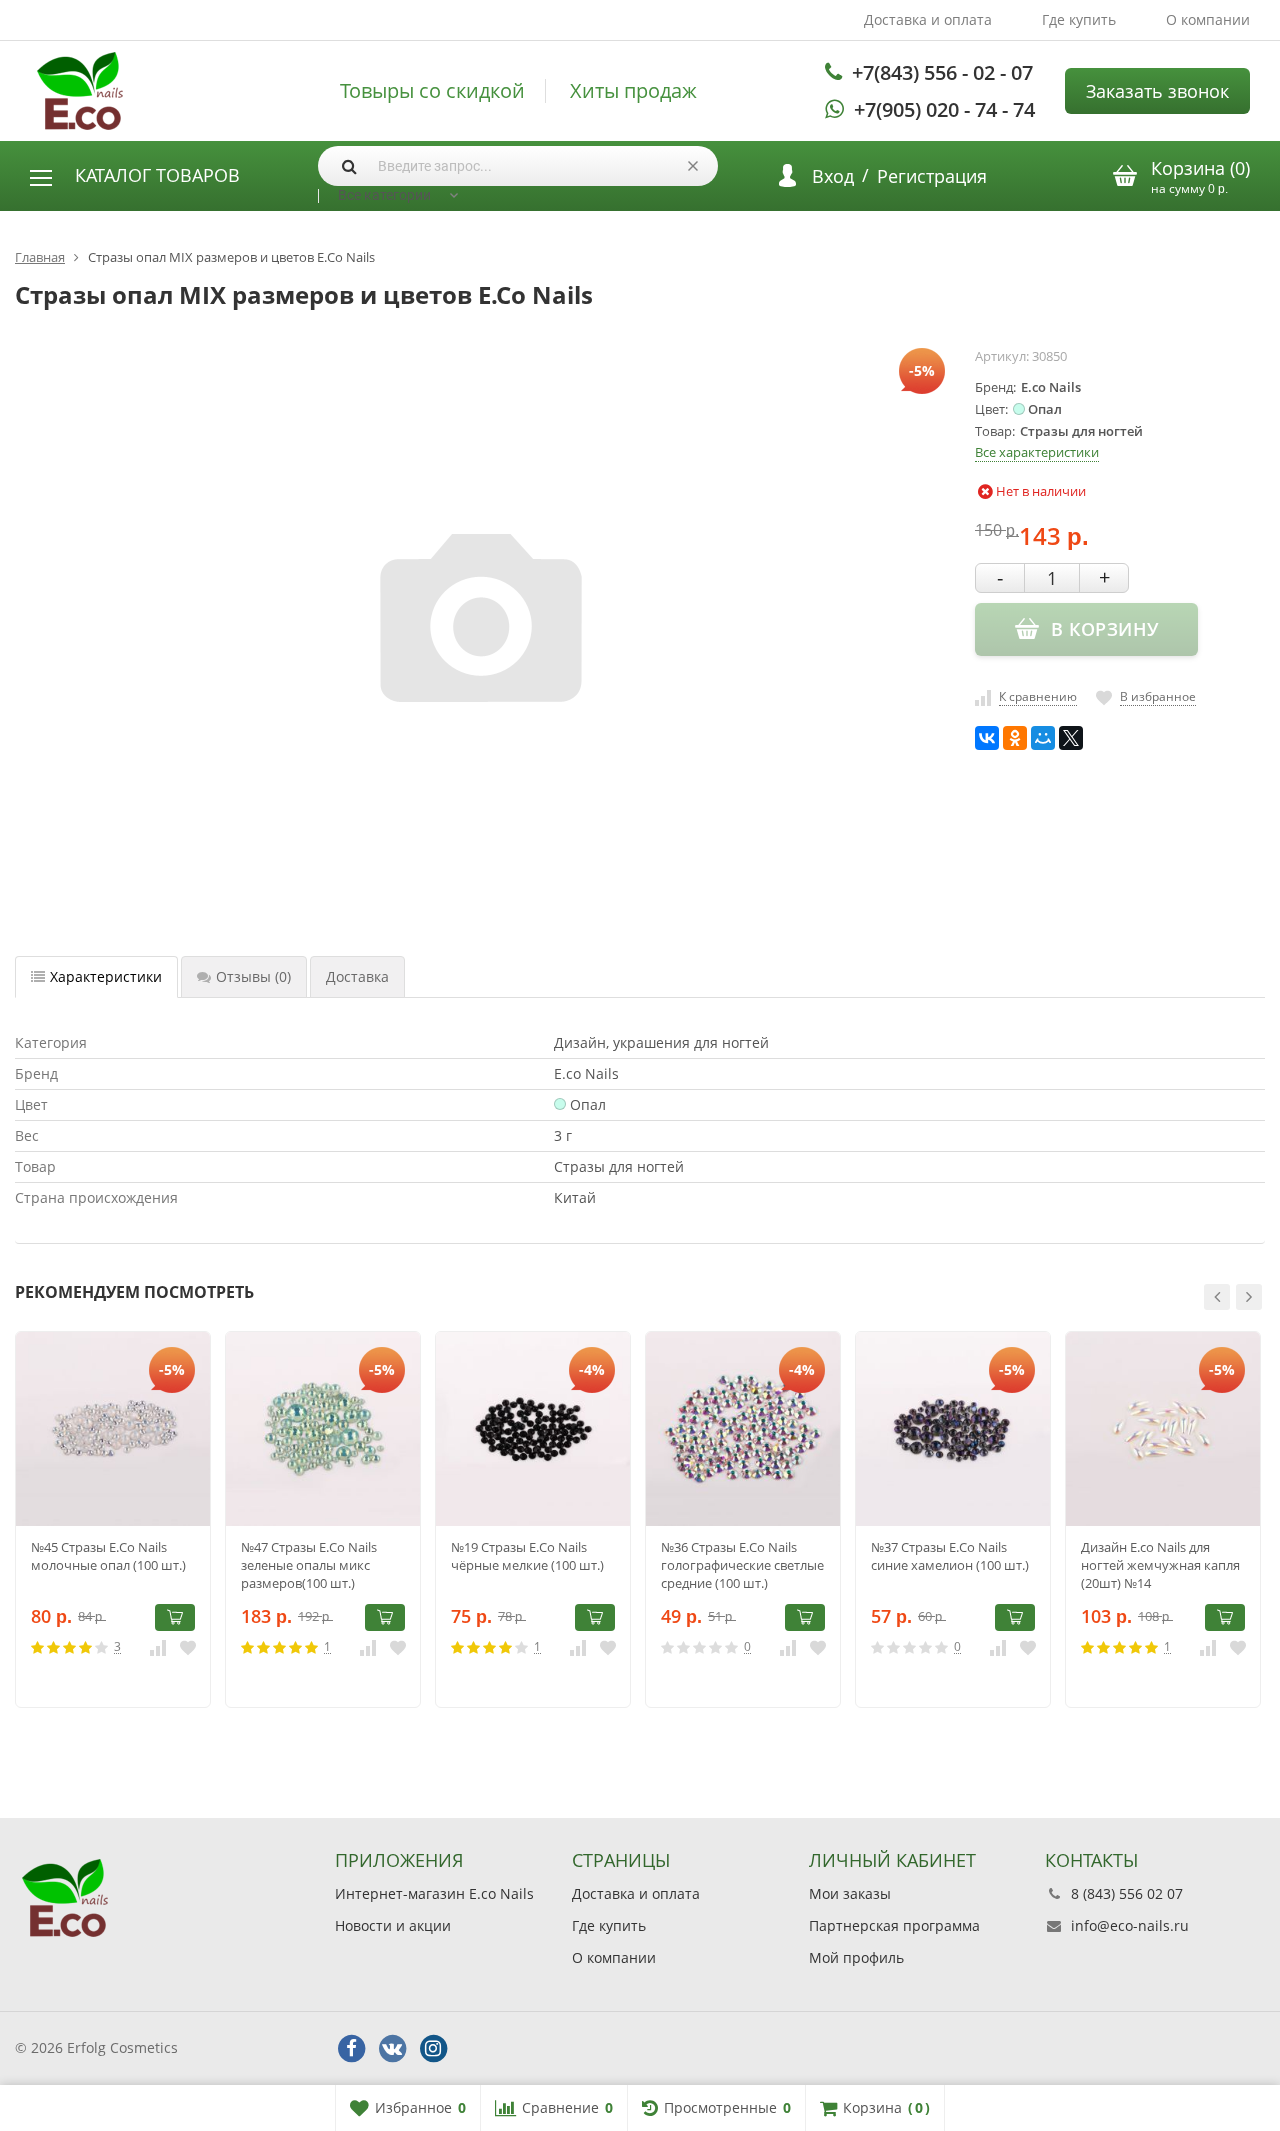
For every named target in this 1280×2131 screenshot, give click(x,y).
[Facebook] (351, 2049)
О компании (1208, 19)
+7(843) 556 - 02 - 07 (942, 72)
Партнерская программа (894, 1925)
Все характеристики (1037, 452)
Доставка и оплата (928, 19)
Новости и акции (393, 1925)
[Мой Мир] (1043, 738)
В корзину (175, 1617)
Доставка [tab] (357, 976)
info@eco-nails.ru (1130, 1925)
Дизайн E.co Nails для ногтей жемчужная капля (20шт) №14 (1160, 1565)
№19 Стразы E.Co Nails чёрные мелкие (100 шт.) (527, 1556)
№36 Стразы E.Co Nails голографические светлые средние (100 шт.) (742, 1565)
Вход (833, 176)
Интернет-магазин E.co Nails (434, 1893)
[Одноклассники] (1015, 738)
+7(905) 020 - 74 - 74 (944, 109)
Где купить (1079, 19)
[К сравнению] (158, 1647)
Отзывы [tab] (253, 976)
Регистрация (932, 176)
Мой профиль (856, 1957)
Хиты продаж (633, 91)
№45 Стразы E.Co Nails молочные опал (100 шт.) (108, 1556)
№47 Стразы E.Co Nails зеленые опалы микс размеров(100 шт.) (309, 1565)
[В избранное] (188, 1647)
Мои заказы (850, 1893)
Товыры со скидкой (432, 91)
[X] (1071, 738)
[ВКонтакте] (987, 738)
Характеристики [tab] (106, 976)
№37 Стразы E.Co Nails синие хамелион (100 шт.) (950, 1556)
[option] (113, 1519)
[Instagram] (433, 2049)
